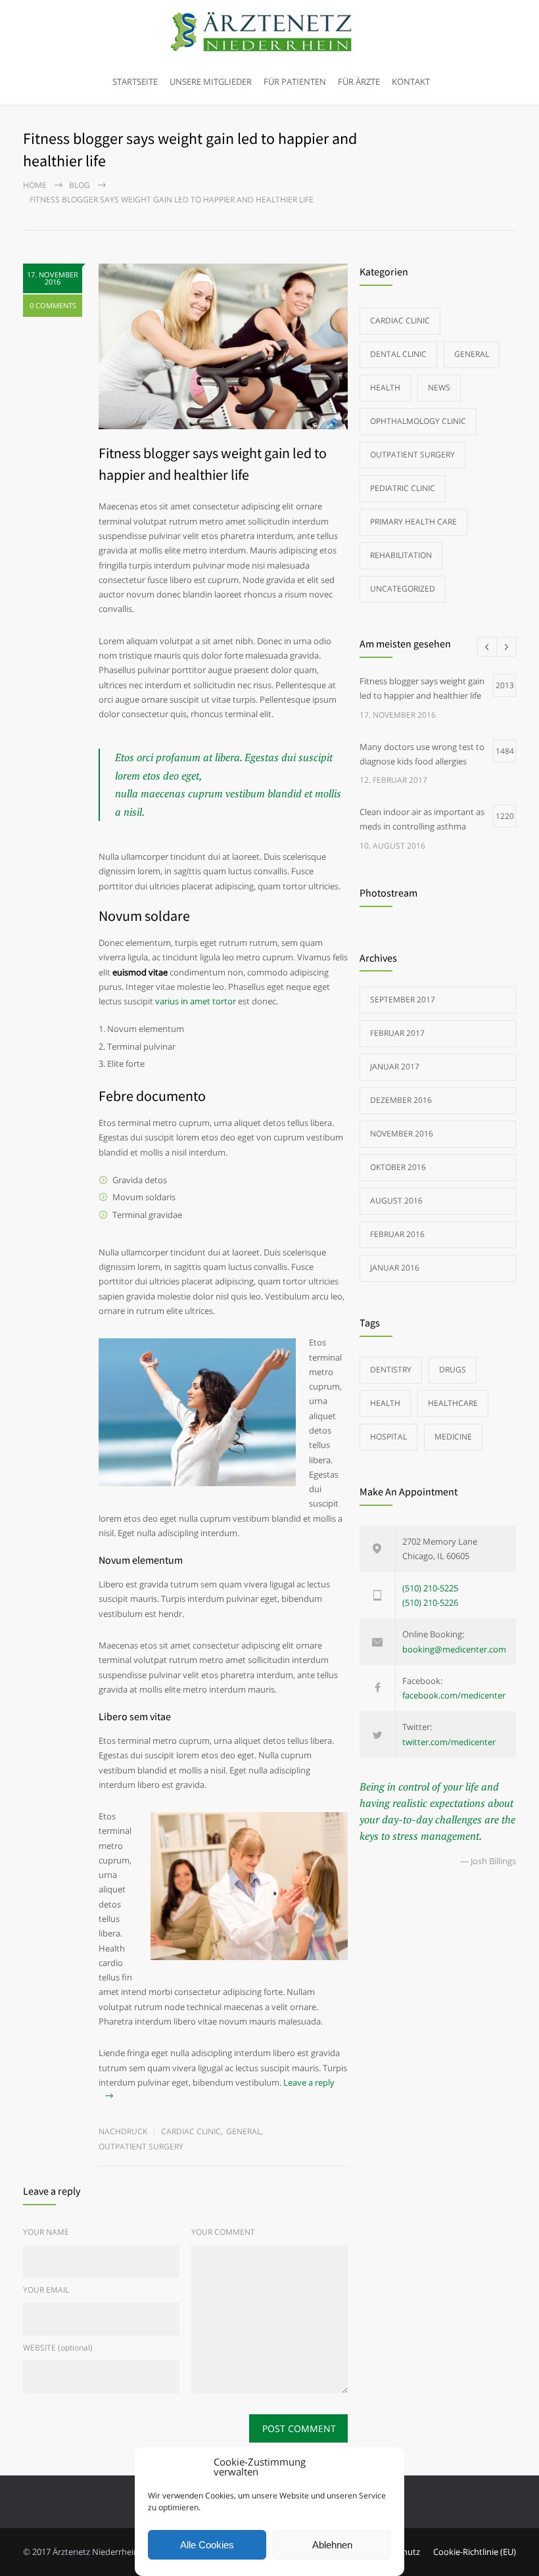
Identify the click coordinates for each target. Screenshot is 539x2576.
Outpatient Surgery (141, 2146)
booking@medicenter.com (454, 1649)
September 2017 (403, 999)
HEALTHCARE (453, 1403)
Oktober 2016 (398, 1167)
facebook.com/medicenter (454, 1695)
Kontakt (411, 82)
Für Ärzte (359, 82)
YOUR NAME (46, 2232)
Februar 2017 (397, 1033)
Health (385, 387)
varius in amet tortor (196, 1001)
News (439, 387)
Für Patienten (295, 82)
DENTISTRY (391, 1370)
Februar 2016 (397, 1234)
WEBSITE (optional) (58, 2348)
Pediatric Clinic (403, 488)
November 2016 (402, 1134)
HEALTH (385, 1403)
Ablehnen (332, 2545)
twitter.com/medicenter (449, 1742)
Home (35, 185)
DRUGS (453, 1370)
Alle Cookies (207, 2545)
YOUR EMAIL (46, 2290)
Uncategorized (403, 589)
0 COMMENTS (53, 305)
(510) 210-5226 (430, 1603)
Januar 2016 (395, 1268)
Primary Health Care (413, 522)
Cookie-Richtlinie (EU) (475, 2552)
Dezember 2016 (401, 1100)
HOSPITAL (388, 1437)
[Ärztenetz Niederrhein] (269, 33)
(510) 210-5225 (430, 1588)
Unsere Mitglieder (211, 82)
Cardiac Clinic (191, 2131)
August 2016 (396, 1201)
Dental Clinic (398, 354)
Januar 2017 (395, 1066)
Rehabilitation (401, 555)
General (244, 2131)
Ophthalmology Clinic (418, 421)
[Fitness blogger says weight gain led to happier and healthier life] (223, 346)
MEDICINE (453, 1437)
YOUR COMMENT (223, 2232)
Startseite (135, 82)
